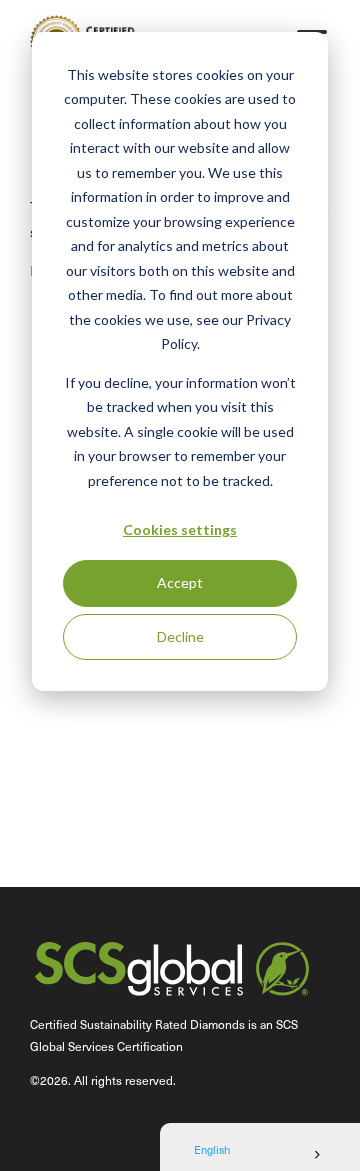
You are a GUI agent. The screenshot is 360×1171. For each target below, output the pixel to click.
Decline (180, 636)
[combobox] (260, 1155)
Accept (180, 582)
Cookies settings (180, 529)
